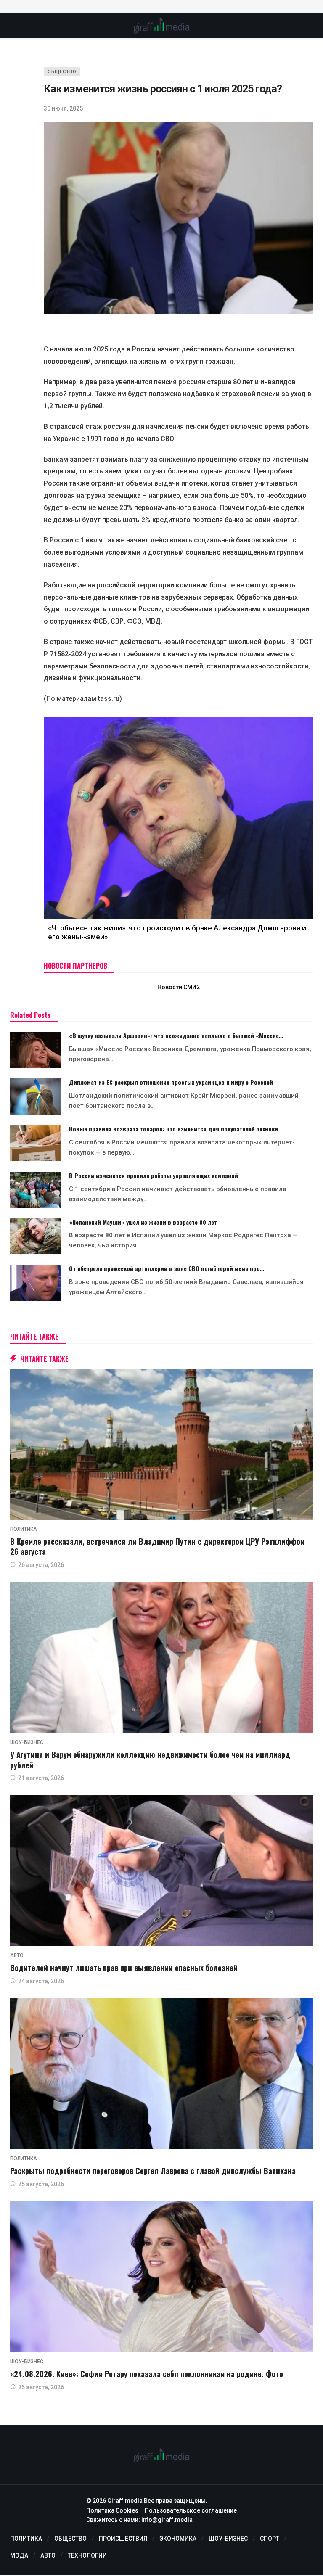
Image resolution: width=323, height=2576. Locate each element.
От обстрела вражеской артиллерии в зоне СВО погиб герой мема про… (167, 1268)
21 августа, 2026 (41, 1778)
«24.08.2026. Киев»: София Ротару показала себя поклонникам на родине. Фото (147, 2374)
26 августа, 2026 (41, 1565)
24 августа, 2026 (41, 1981)
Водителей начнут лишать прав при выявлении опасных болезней (124, 1968)
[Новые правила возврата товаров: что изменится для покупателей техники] (35, 1143)
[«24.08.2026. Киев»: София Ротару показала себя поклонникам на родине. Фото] (161, 2277)
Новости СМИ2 (179, 987)
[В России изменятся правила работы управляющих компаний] (35, 1190)
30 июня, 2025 (63, 108)
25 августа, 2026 (41, 2184)
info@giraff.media (167, 2520)
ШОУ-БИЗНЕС (27, 1742)
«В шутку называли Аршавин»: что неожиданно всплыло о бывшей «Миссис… (176, 1035)
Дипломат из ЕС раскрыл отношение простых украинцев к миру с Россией (171, 1082)
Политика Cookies (112, 2510)
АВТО (17, 1955)
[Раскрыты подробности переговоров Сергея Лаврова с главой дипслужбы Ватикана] (161, 2074)
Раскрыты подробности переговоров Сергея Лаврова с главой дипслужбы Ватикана (153, 2171)
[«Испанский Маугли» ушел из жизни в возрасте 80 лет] (35, 1236)
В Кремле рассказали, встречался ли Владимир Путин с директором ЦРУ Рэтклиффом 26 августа (157, 1546)
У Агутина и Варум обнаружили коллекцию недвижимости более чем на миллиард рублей (150, 1760)
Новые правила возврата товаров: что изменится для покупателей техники (173, 1129)
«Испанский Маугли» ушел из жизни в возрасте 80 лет (143, 1222)
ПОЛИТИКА (24, 1529)
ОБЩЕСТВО (62, 72)
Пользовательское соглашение (191, 2510)
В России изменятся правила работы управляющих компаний (154, 1175)
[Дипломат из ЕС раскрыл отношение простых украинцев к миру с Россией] (35, 1096)
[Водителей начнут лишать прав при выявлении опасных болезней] (161, 1871)
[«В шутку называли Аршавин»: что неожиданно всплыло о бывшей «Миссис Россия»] (35, 1050)
